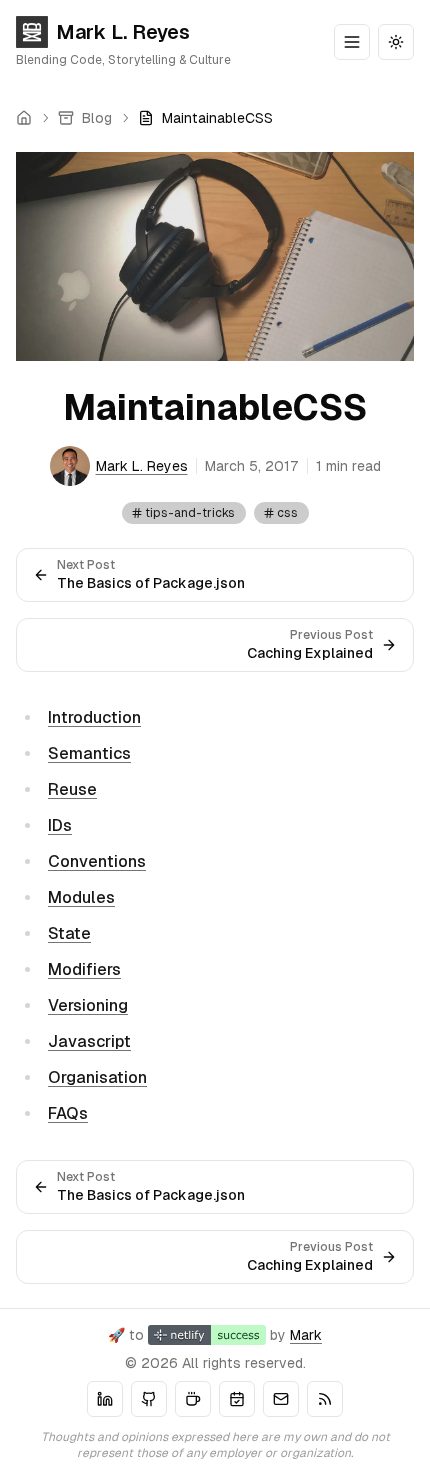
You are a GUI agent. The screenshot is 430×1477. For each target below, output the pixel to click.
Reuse (72, 789)
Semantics (89, 753)
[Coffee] (193, 1399)
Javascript (89, 1041)
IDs (60, 825)
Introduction (94, 717)
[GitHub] (149, 1399)
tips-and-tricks (190, 513)
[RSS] (325, 1399)
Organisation (97, 1077)
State (69, 933)
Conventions (97, 861)
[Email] (281, 1399)
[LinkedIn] (105, 1399)
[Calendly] (237, 1399)
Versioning (88, 1005)
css (287, 513)
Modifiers (84, 969)
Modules (81, 897)
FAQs (68, 1113)
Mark (306, 1335)
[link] (205, 118)
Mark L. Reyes (123, 32)
